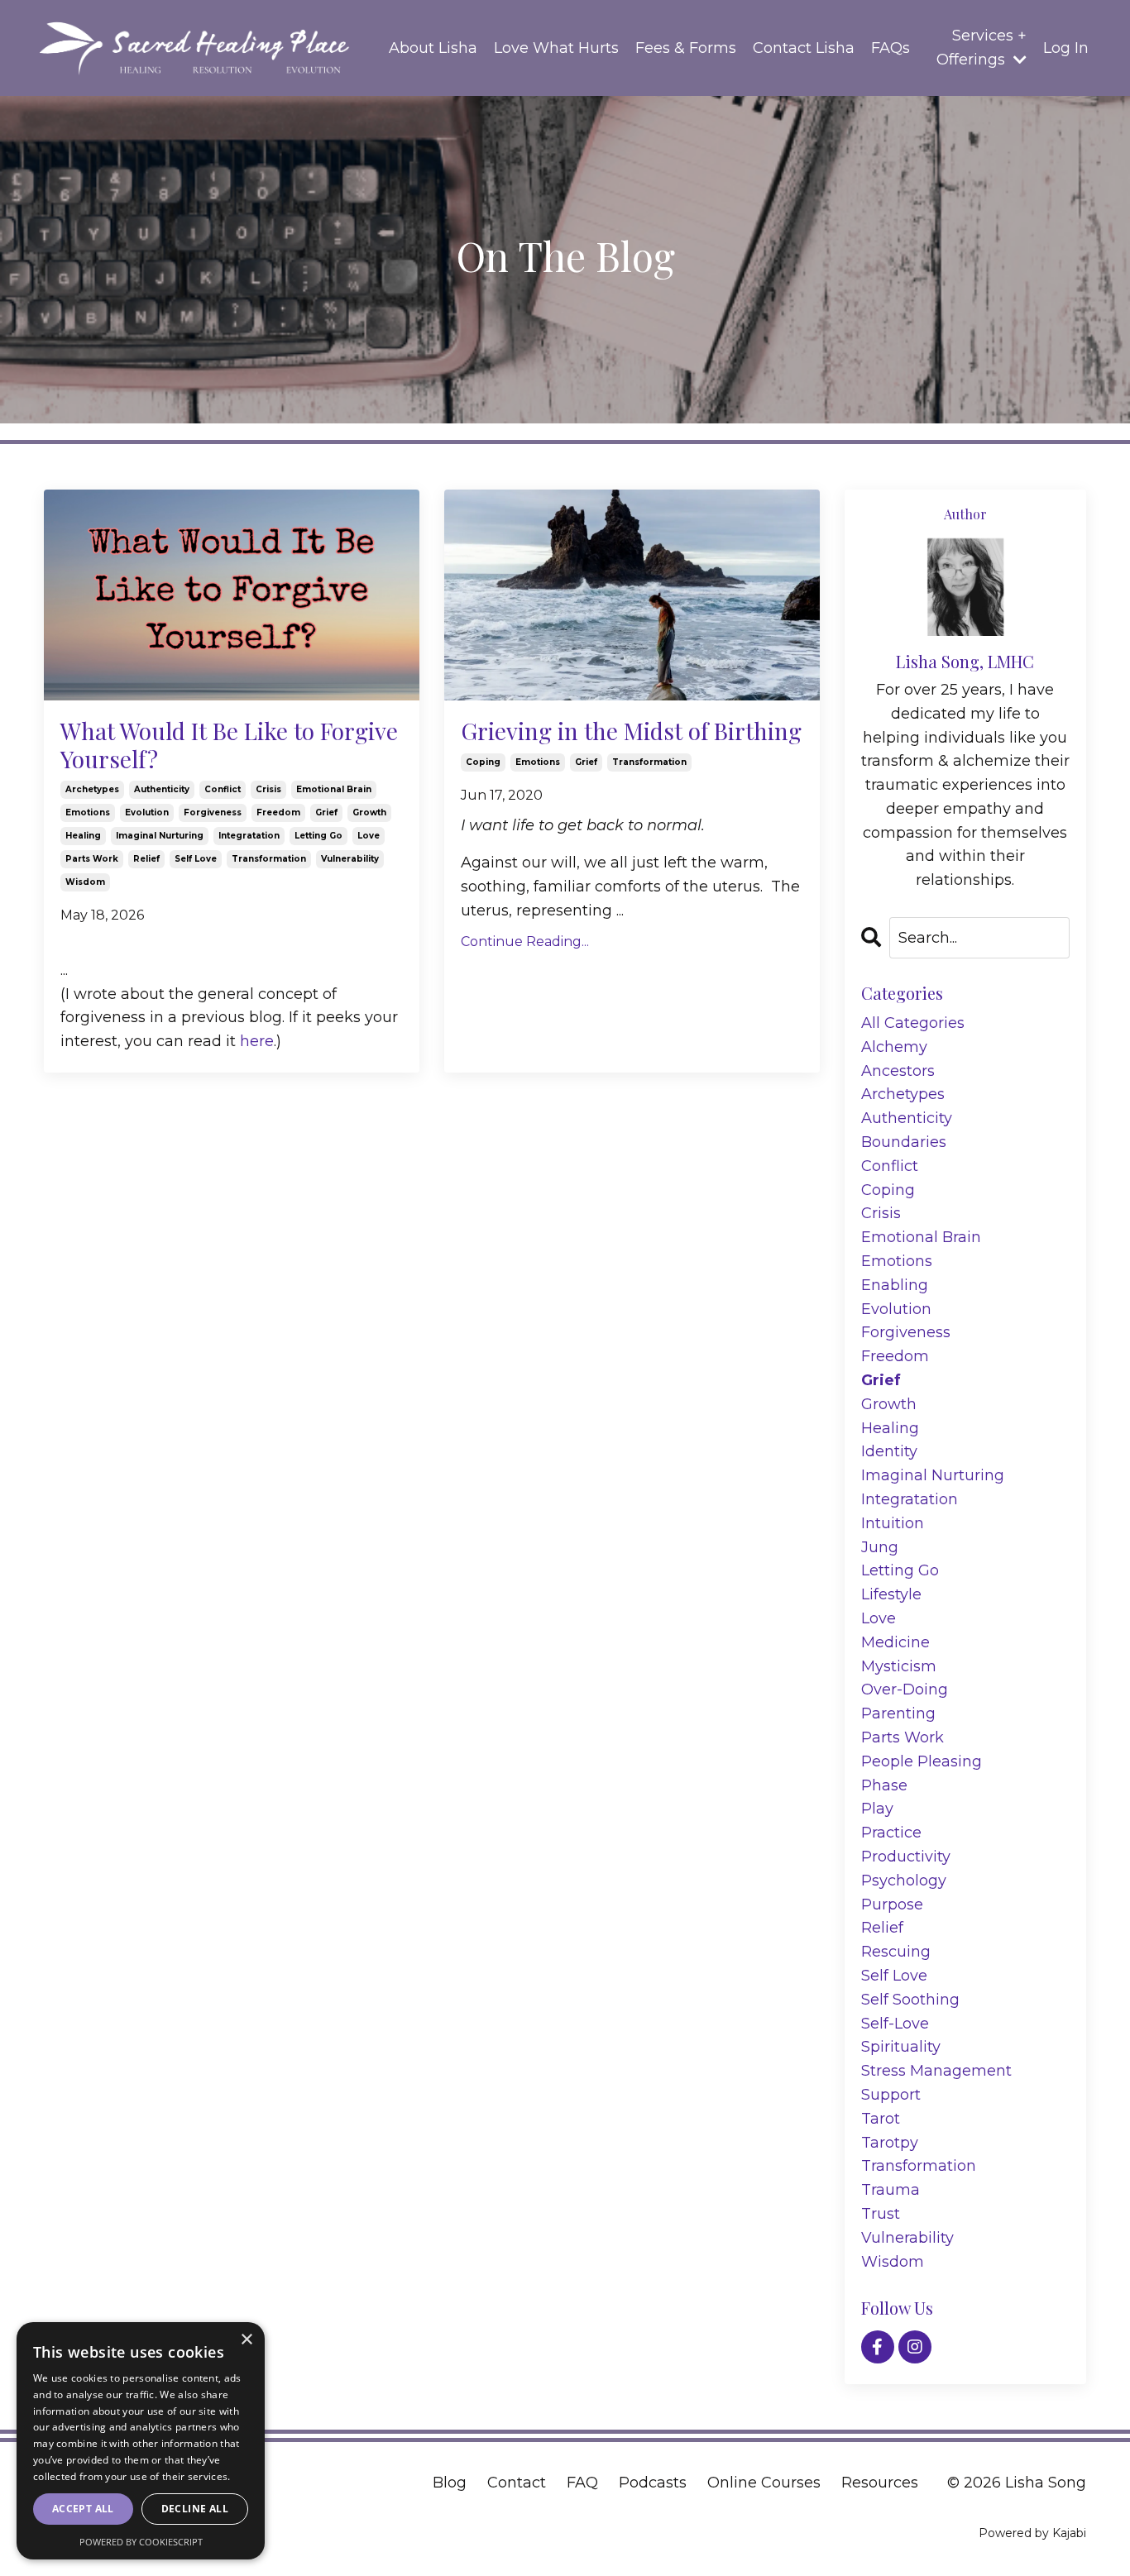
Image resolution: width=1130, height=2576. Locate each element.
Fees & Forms (686, 48)
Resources (880, 2483)
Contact (517, 2483)
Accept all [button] (83, 2509)
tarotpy (890, 2143)
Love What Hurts (556, 48)
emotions (88, 812)
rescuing (896, 1952)
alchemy (894, 1047)
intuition (893, 1523)
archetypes (92, 789)
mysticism (899, 1666)
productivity (906, 1857)
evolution (147, 812)
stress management (936, 2071)
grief (326, 812)
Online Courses (764, 2483)
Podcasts (653, 2483)
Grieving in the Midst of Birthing (631, 731)
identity (889, 1451)
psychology (904, 1881)
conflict (223, 789)
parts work (92, 859)
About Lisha (433, 48)
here (257, 1041)
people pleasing (922, 1761)
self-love (895, 2024)
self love (196, 859)
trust (881, 2214)
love (369, 836)
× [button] (246, 2340)
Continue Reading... (525, 942)
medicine (895, 1642)
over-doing (905, 1689)
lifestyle (891, 1594)
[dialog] (141, 2441)
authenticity (162, 789)
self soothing (910, 2000)
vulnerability (350, 859)
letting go (318, 836)
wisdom (85, 882)
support (891, 2095)
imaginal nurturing (160, 836)
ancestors (898, 1071)
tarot (881, 2119)
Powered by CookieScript (141, 2542)
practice (891, 1833)
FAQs (891, 48)
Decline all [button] (195, 2509)
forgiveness (213, 812)
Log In (1066, 48)
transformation (269, 859)
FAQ (582, 2483)
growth (369, 812)
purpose (892, 1905)
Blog (450, 2483)
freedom (278, 812)
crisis (268, 789)
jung (880, 1547)
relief (146, 859)
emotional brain (334, 789)
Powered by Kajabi (1032, 2533)
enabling (895, 1285)
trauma (891, 2190)
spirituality (901, 2047)
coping (483, 762)
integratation (249, 836)
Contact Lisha (804, 48)
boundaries (904, 1142)
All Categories (913, 1023)
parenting (898, 1713)
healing (83, 836)
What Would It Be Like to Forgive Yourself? (229, 745)
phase (884, 1785)
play (877, 1809)
